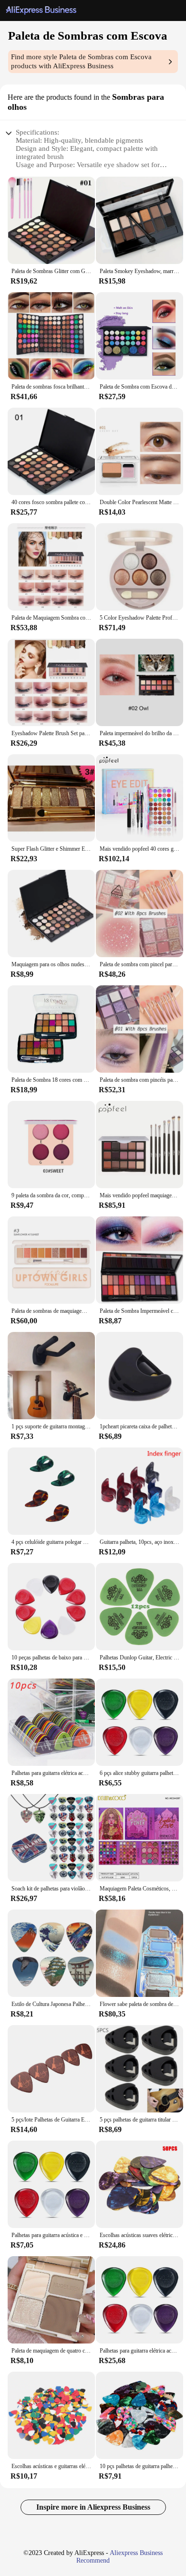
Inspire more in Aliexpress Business (93, 2507)
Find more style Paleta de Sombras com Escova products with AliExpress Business (81, 61)
